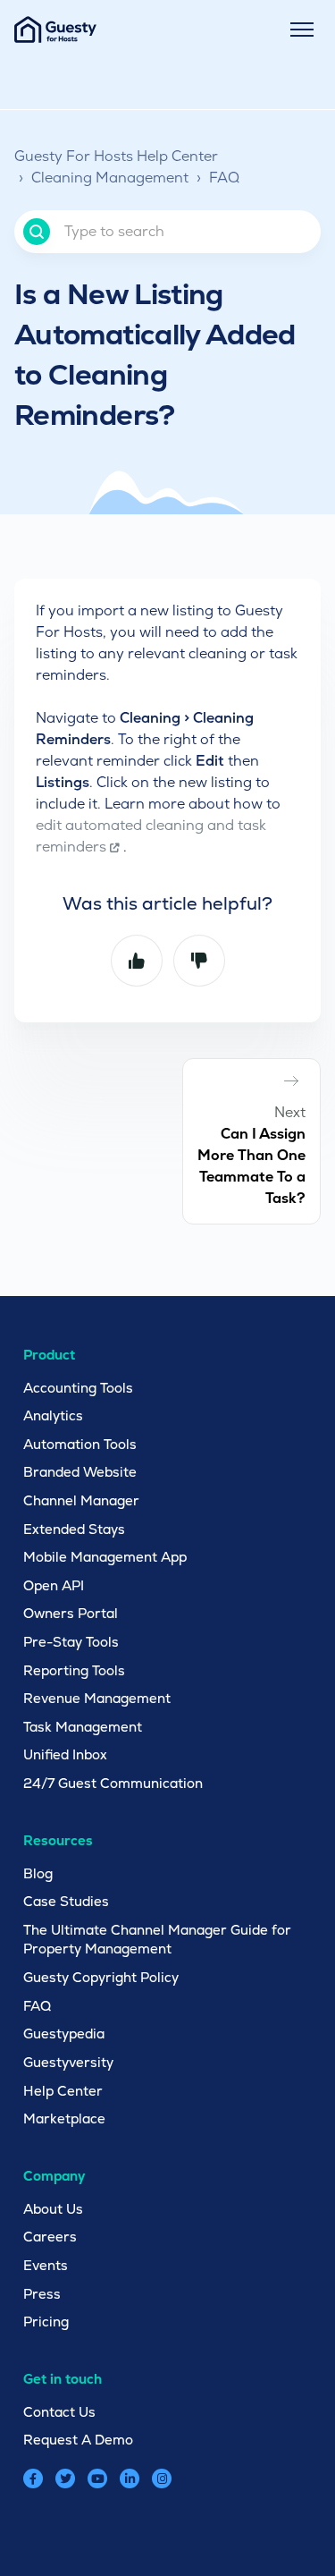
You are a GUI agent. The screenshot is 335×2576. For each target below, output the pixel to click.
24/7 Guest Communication (113, 1783)
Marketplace (64, 2118)
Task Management (83, 1727)
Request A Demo (78, 2440)
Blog (38, 1873)
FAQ (224, 178)
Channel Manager (81, 1500)
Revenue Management (97, 1698)
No (199, 961)
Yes (137, 961)
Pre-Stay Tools (71, 1642)
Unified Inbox (65, 1754)
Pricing (46, 2322)
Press (42, 2294)
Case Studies (66, 1901)
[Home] (55, 30)
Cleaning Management (110, 178)
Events (46, 2265)
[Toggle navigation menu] (302, 30)
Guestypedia (64, 2034)
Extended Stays (74, 1529)
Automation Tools (80, 1444)
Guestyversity (68, 2062)
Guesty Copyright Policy (101, 1977)
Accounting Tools (78, 1388)
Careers (50, 2237)
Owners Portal (71, 1613)
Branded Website (80, 1472)
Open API (54, 1585)
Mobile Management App (105, 1557)
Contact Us (59, 2412)
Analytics (53, 1415)
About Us (53, 2209)
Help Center (63, 2091)
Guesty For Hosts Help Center (116, 156)
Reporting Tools (74, 1670)
